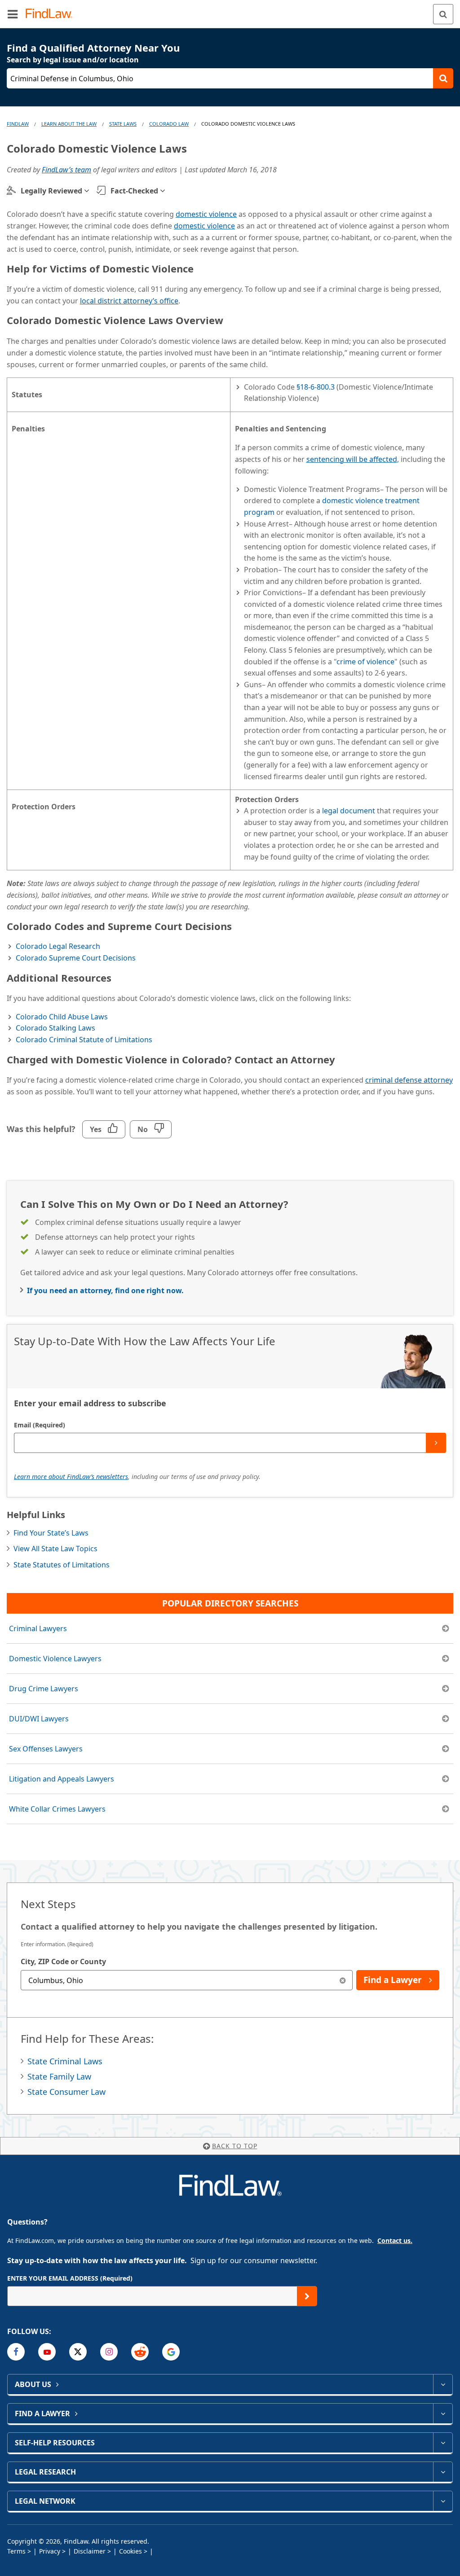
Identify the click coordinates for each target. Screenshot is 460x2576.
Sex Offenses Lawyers (46, 1749)
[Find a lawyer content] (443, 2414)
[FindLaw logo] (52, 14)
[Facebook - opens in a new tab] (16, 2352)
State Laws (123, 124)
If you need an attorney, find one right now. (105, 1290)
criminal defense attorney (409, 1080)
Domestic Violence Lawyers (55, 1659)
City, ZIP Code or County (63, 1962)
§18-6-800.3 (316, 387)
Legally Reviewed (51, 191)
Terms (16, 2551)
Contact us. (395, 2240)
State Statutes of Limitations (62, 1565)
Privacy (50, 2551)
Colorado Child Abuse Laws (62, 1017)
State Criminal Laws (65, 2061)
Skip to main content (230, 10)
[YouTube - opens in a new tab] (47, 2352)
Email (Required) (40, 1425)
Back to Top (235, 2146)
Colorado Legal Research (58, 946)
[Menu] (13, 14)
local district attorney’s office (129, 301)
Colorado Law (169, 124)
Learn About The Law (69, 124)
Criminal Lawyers (38, 1628)
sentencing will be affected (352, 459)
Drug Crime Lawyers (44, 1689)
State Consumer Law (66, 2092)
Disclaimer (90, 2551)
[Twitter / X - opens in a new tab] (78, 2352)
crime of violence (365, 662)
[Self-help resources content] (443, 2443)
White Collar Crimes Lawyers (57, 1809)
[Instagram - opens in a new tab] (109, 2352)
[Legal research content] (443, 2472)
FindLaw (18, 124)
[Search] (443, 14)
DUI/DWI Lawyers (39, 1719)
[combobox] (187, 1980)
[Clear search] (343, 1980)
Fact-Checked (134, 191)
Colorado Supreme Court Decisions (76, 958)
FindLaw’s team (66, 170)
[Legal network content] (443, 2501)
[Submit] (436, 1443)
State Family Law (59, 2076)
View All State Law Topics (55, 1549)
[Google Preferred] (171, 2352)
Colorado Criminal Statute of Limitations (84, 1040)
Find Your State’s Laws (51, 1533)
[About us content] (443, 2384)
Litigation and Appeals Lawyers (62, 1779)
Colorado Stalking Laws (55, 1028)
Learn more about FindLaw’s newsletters (71, 1477)
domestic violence (206, 214)
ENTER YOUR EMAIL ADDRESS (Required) (70, 2278)
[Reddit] (140, 2352)
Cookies (130, 2551)
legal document (349, 811)
